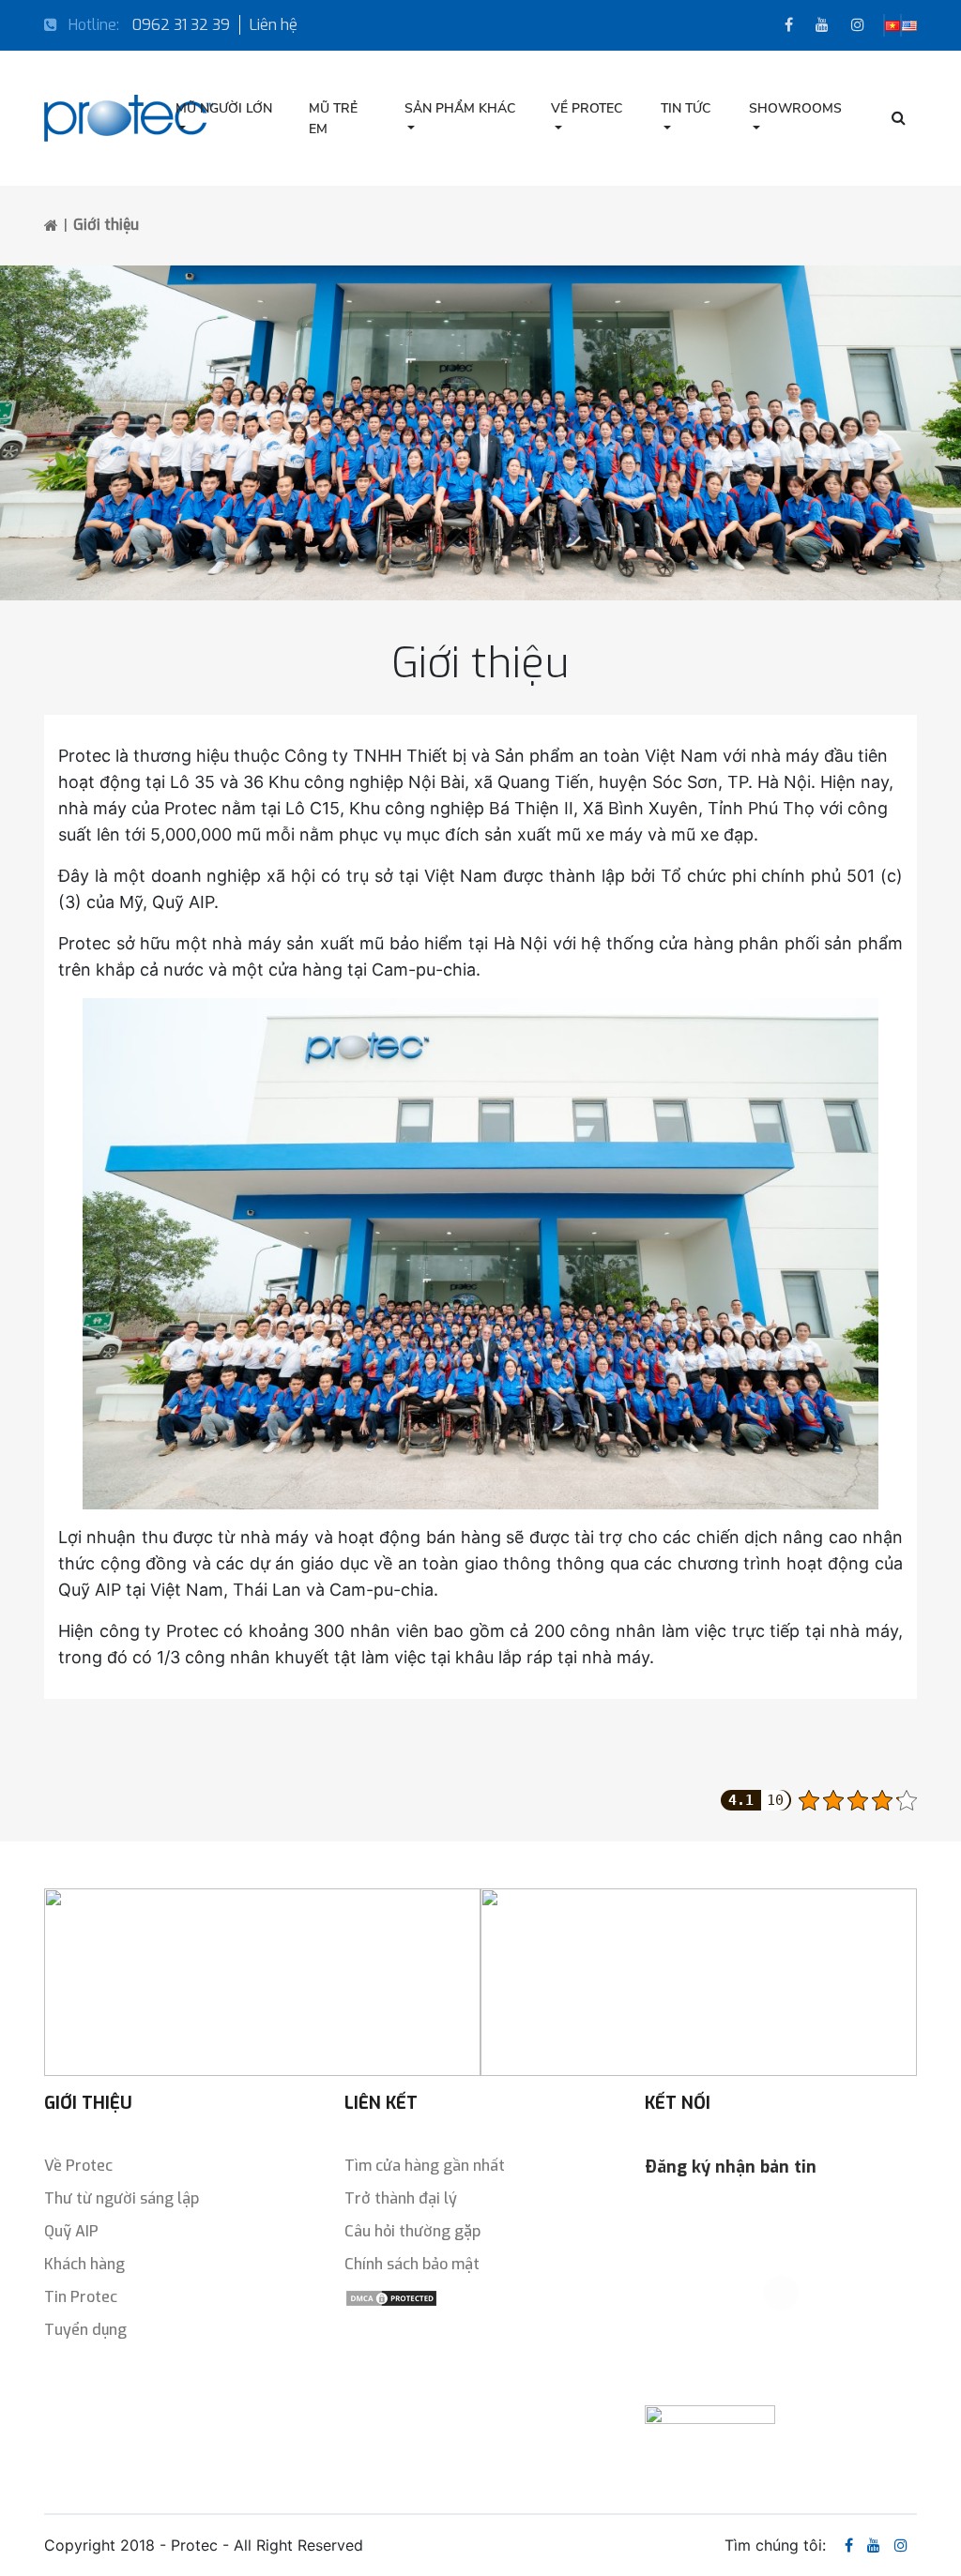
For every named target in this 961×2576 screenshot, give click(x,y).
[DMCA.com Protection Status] (391, 2297)
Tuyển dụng (85, 2330)
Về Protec (78, 2166)
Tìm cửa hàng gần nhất (425, 2166)
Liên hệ (274, 25)
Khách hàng (84, 2264)
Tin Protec (81, 2297)
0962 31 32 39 (181, 25)
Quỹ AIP (71, 2231)
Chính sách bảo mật (412, 2264)
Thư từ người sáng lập (122, 2198)
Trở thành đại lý (401, 2198)
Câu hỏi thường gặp (412, 2231)
